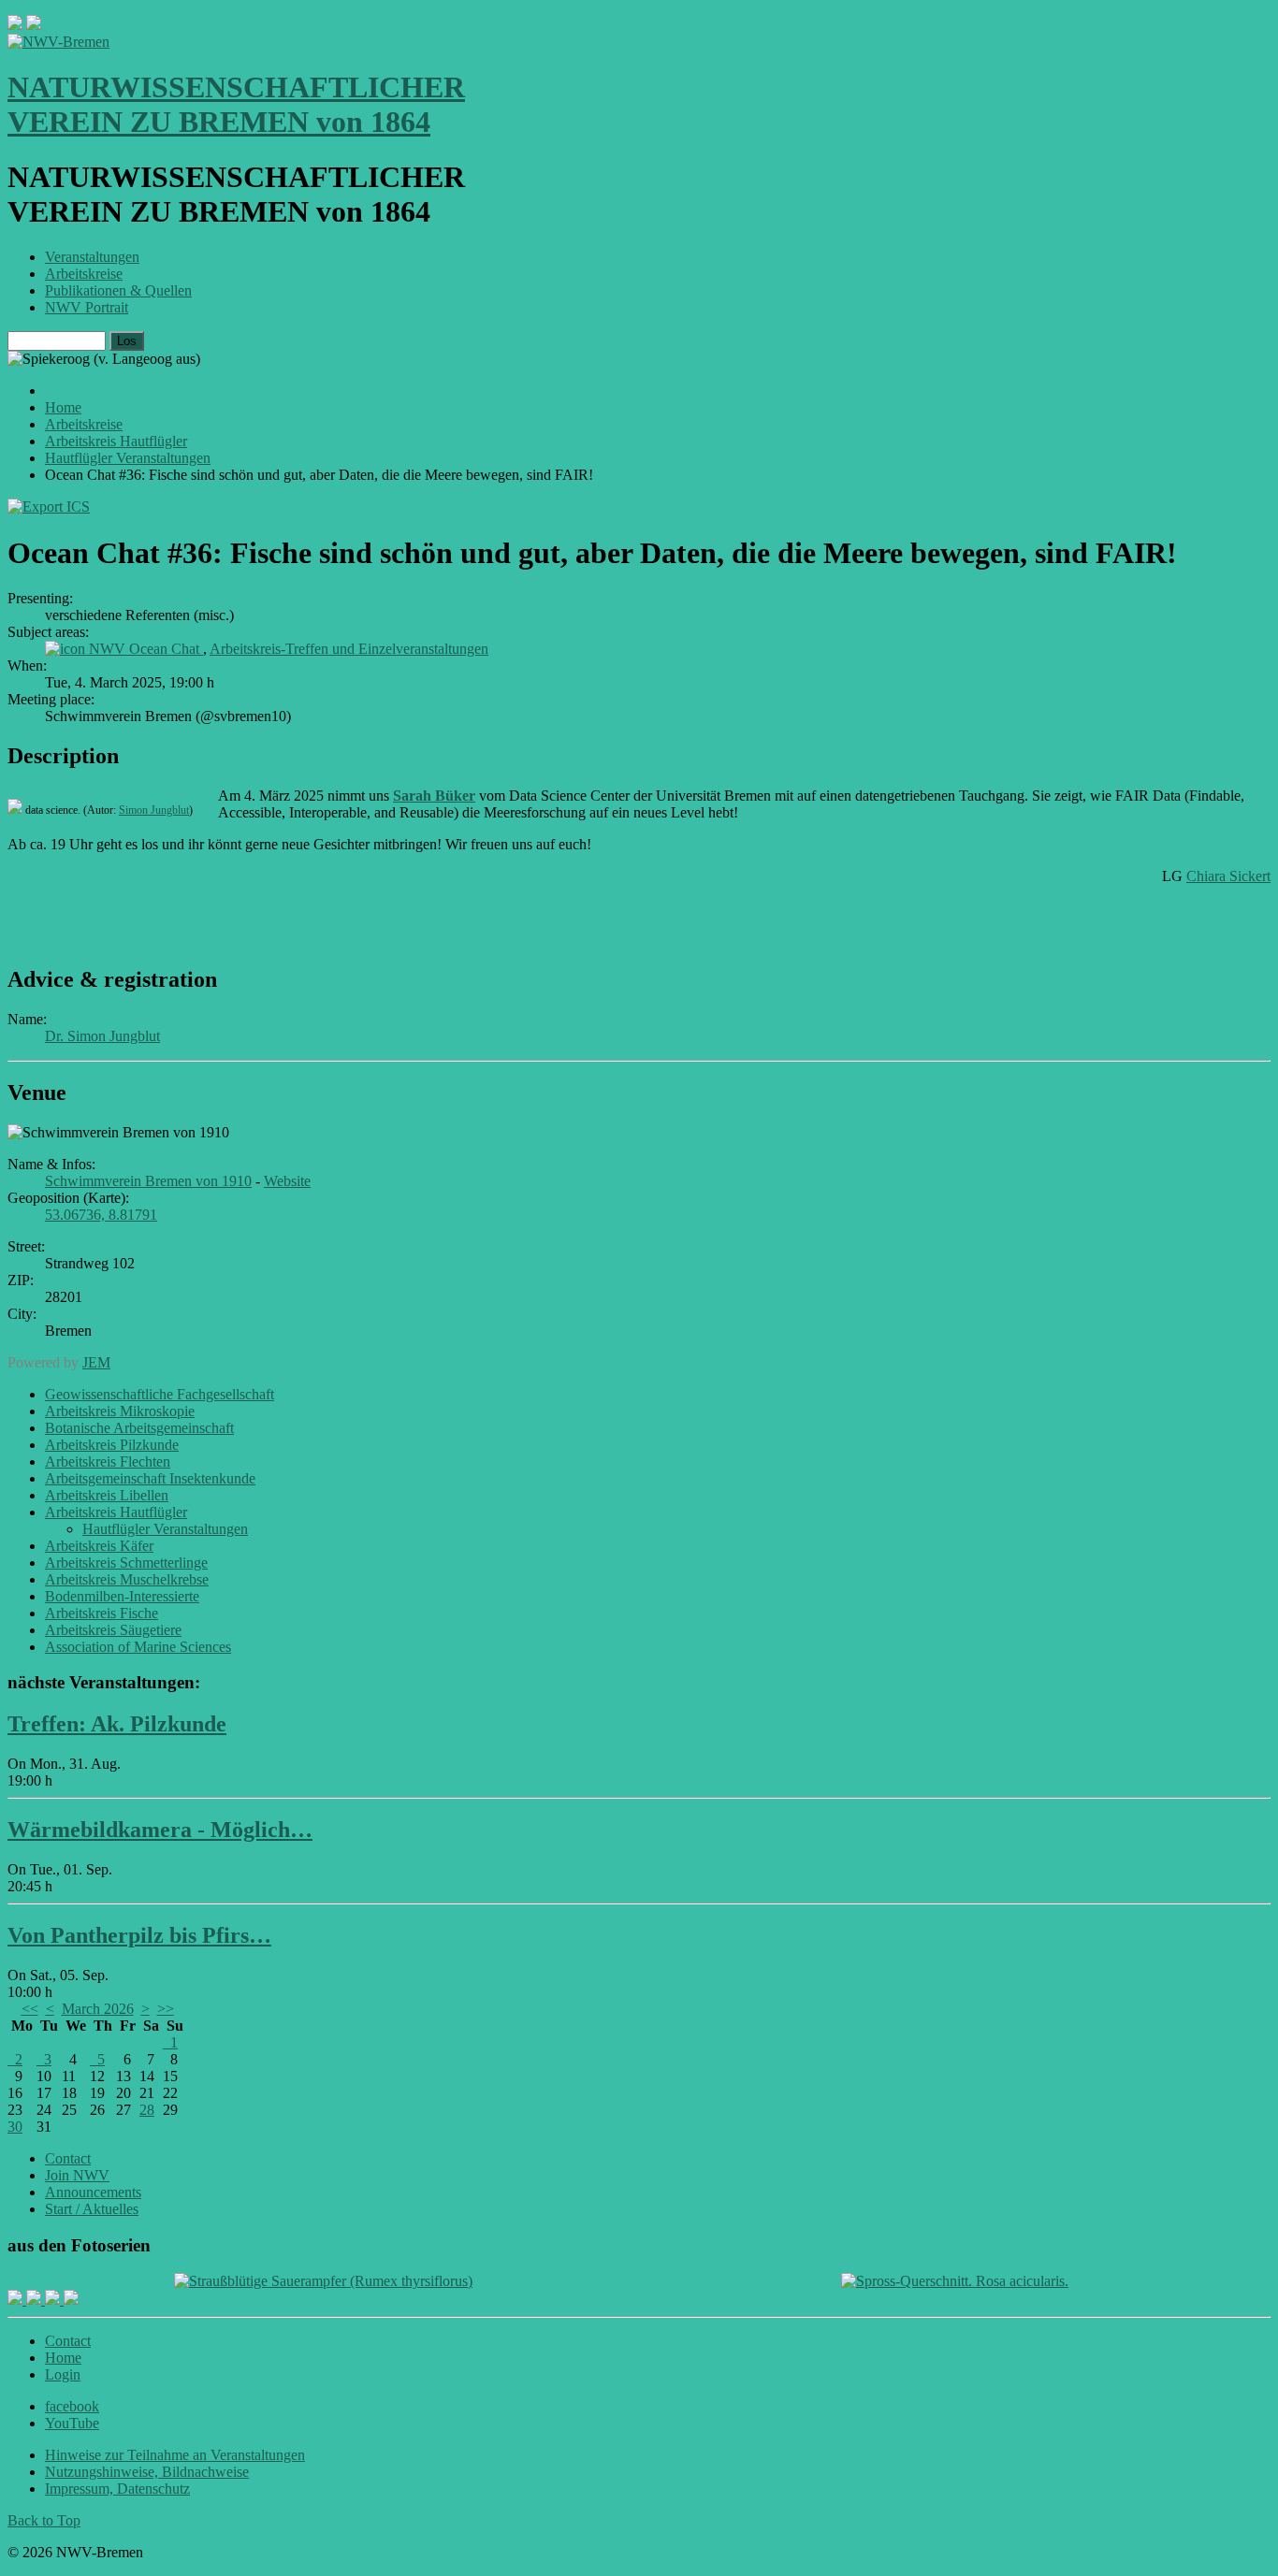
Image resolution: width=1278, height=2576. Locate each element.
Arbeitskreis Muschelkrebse (127, 1579)
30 (15, 2127)
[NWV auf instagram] (36, 2300)
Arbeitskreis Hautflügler (116, 1512)
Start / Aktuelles (92, 2209)
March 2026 (98, 2009)
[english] (15, 25)
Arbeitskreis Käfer (99, 1546)
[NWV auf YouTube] (71, 2300)
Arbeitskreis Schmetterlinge (126, 1563)
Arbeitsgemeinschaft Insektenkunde (150, 1478)
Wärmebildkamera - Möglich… (160, 1830)
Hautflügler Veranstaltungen (165, 1529)
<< (30, 2009)
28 (147, 2110)
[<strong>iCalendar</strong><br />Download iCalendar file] (49, 507)
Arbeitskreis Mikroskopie (120, 1411)
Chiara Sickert (1228, 876)
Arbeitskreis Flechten (108, 1462)
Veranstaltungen (92, 257)
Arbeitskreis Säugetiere (113, 1630)
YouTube (72, 2423)
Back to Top (44, 2520)
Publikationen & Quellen (118, 290)
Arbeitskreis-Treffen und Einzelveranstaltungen (349, 649)
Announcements (93, 2192)
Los (127, 341)
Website (287, 1181)
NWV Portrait (87, 307)
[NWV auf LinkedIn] (54, 2300)
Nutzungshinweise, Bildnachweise (147, 2472)
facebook (72, 2406)
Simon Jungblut (154, 810)
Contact (68, 2158)
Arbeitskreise (84, 274)
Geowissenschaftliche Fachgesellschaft (160, 1394)
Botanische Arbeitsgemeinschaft (139, 1428)
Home (63, 2358)
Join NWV (77, 2175)
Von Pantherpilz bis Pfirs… (139, 1935)
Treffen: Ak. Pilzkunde (117, 1724)
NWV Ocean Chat (146, 649)
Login (63, 2374)
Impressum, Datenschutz (117, 2489)
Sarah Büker (434, 796)
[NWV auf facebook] (17, 2300)
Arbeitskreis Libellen (107, 1495)
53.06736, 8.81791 (101, 1215)
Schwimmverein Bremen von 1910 (148, 1181)
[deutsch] (34, 25)
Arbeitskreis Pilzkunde (112, 1445)
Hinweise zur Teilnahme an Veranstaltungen (175, 2455)
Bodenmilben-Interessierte (122, 1596)
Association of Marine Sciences (138, 1647)
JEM (96, 1362)
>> (166, 2009)
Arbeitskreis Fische (102, 1613)
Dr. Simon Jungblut (102, 1036)
